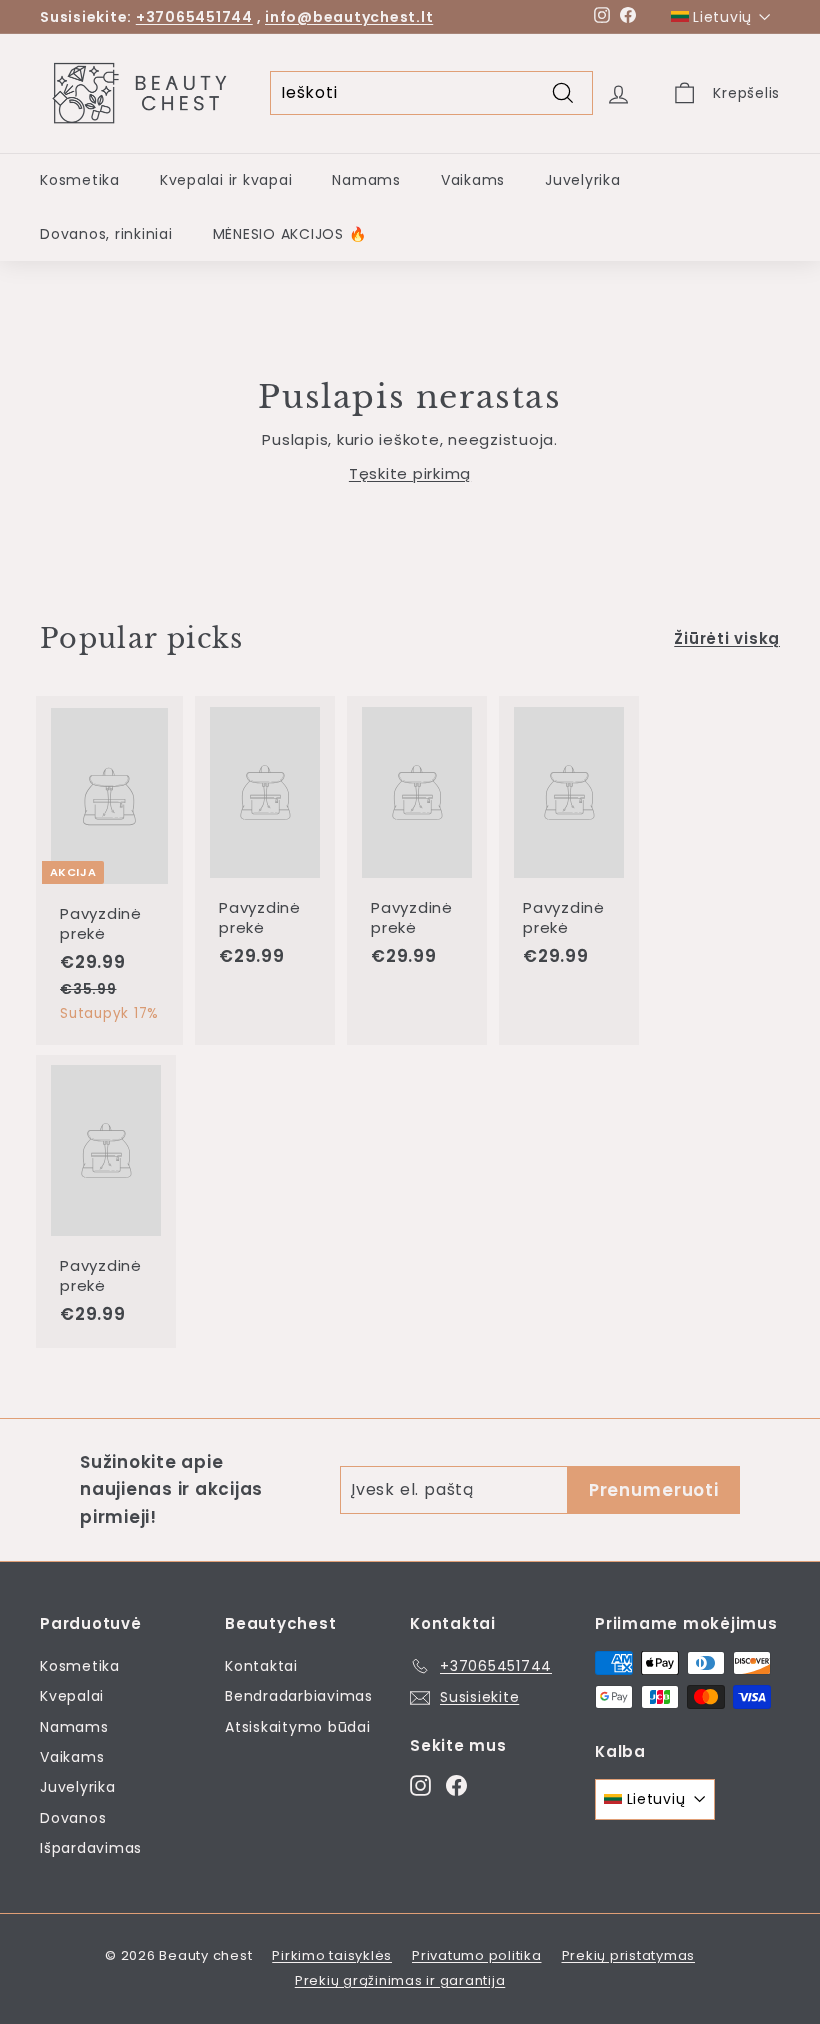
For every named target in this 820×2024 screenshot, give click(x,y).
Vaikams (473, 180)
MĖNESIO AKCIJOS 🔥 (290, 234)
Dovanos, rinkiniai (106, 234)
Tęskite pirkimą (410, 473)
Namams (366, 180)
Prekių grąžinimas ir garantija (400, 1980)
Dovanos (73, 1818)
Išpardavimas (91, 1848)
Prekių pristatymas (629, 1955)
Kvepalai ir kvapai (226, 180)
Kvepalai (72, 1696)
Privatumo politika (477, 1955)
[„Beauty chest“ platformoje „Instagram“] (420, 1784)
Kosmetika (80, 180)
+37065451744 (194, 17)
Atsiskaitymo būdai (298, 1727)
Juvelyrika (583, 180)
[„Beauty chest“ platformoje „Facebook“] (456, 1784)
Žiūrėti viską (727, 638)
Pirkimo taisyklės (332, 1955)
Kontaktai (261, 1666)
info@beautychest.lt (349, 17)
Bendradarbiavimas (299, 1696)
